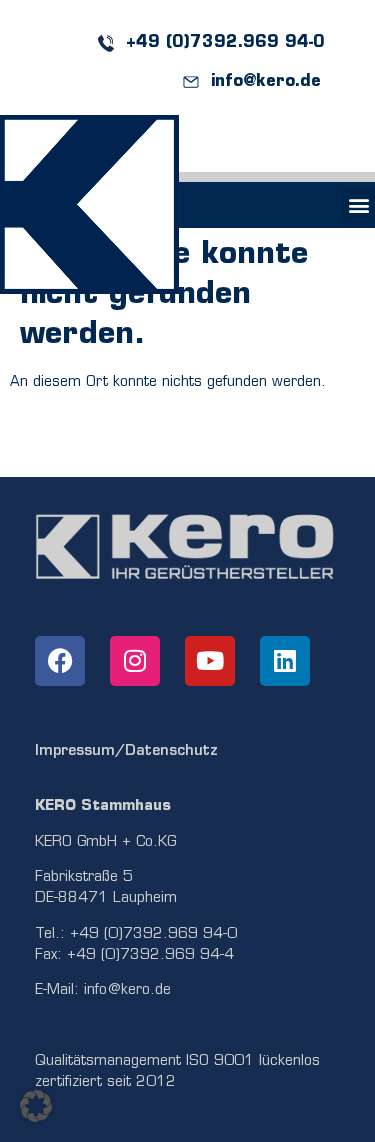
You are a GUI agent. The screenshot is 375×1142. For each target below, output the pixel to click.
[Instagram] (135, 661)
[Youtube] (210, 661)
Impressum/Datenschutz (126, 751)
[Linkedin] (285, 661)
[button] (358, 204)
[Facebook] (60, 661)
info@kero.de (127, 990)
